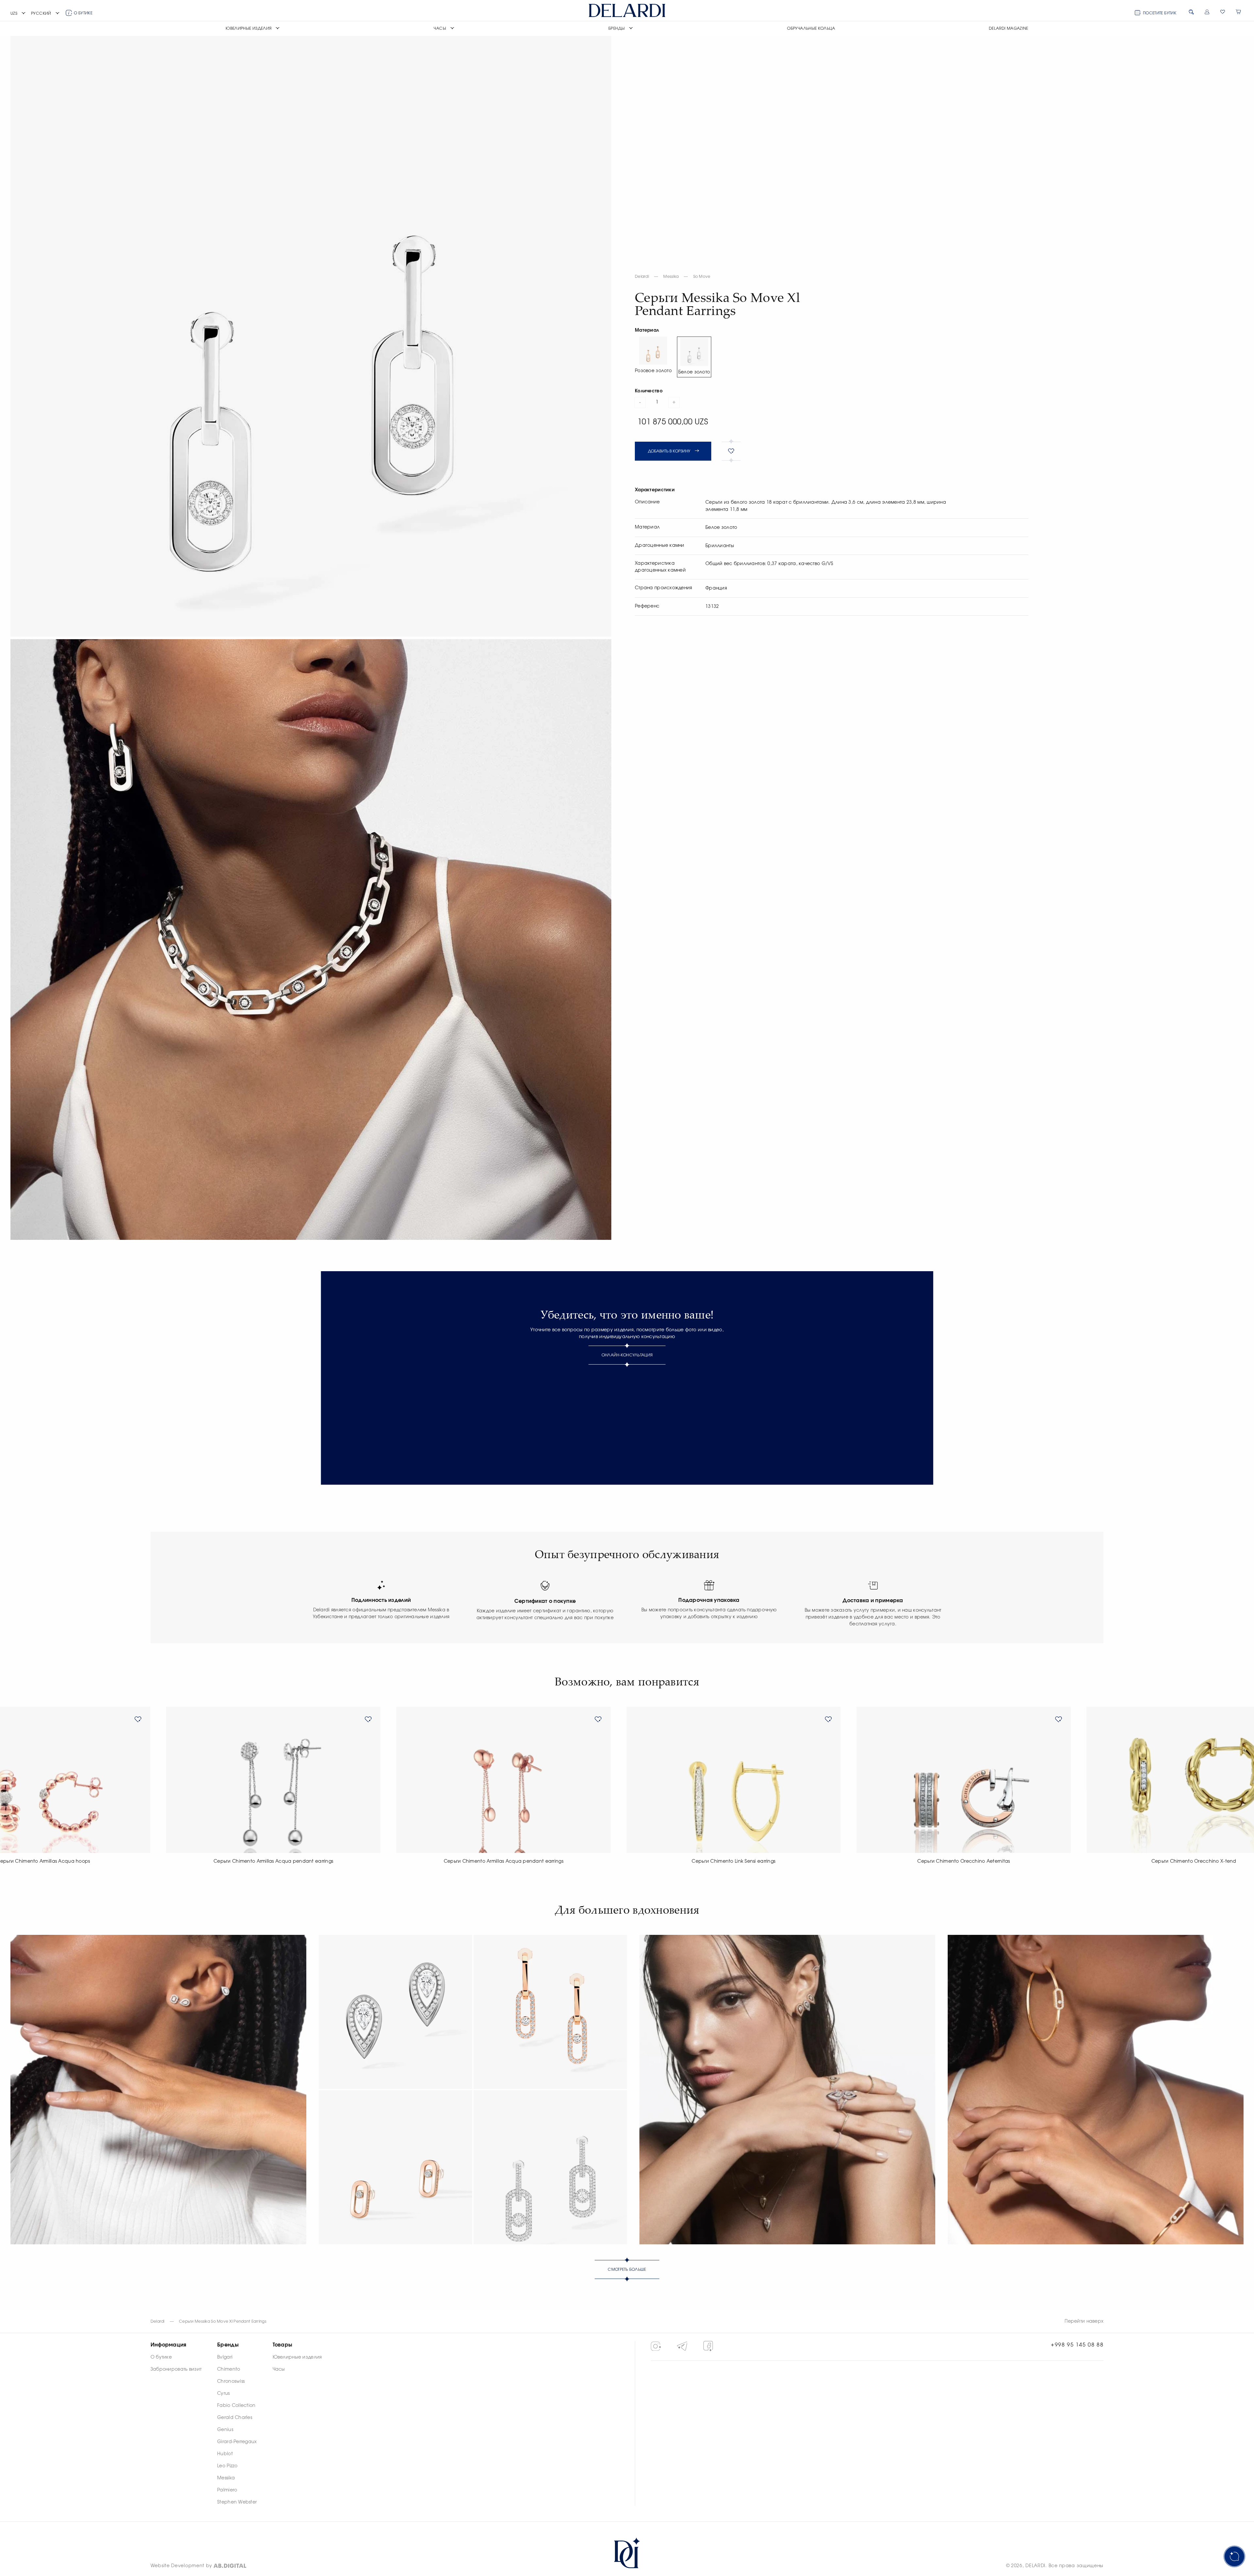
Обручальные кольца (811, 28)
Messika (671, 277)
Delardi (642, 277)
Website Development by (181, 2566)
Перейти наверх (1084, 2321)
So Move (702, 277)
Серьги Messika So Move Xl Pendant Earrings (223, 2321)
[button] (18, 14)
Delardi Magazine (1009, 28)
